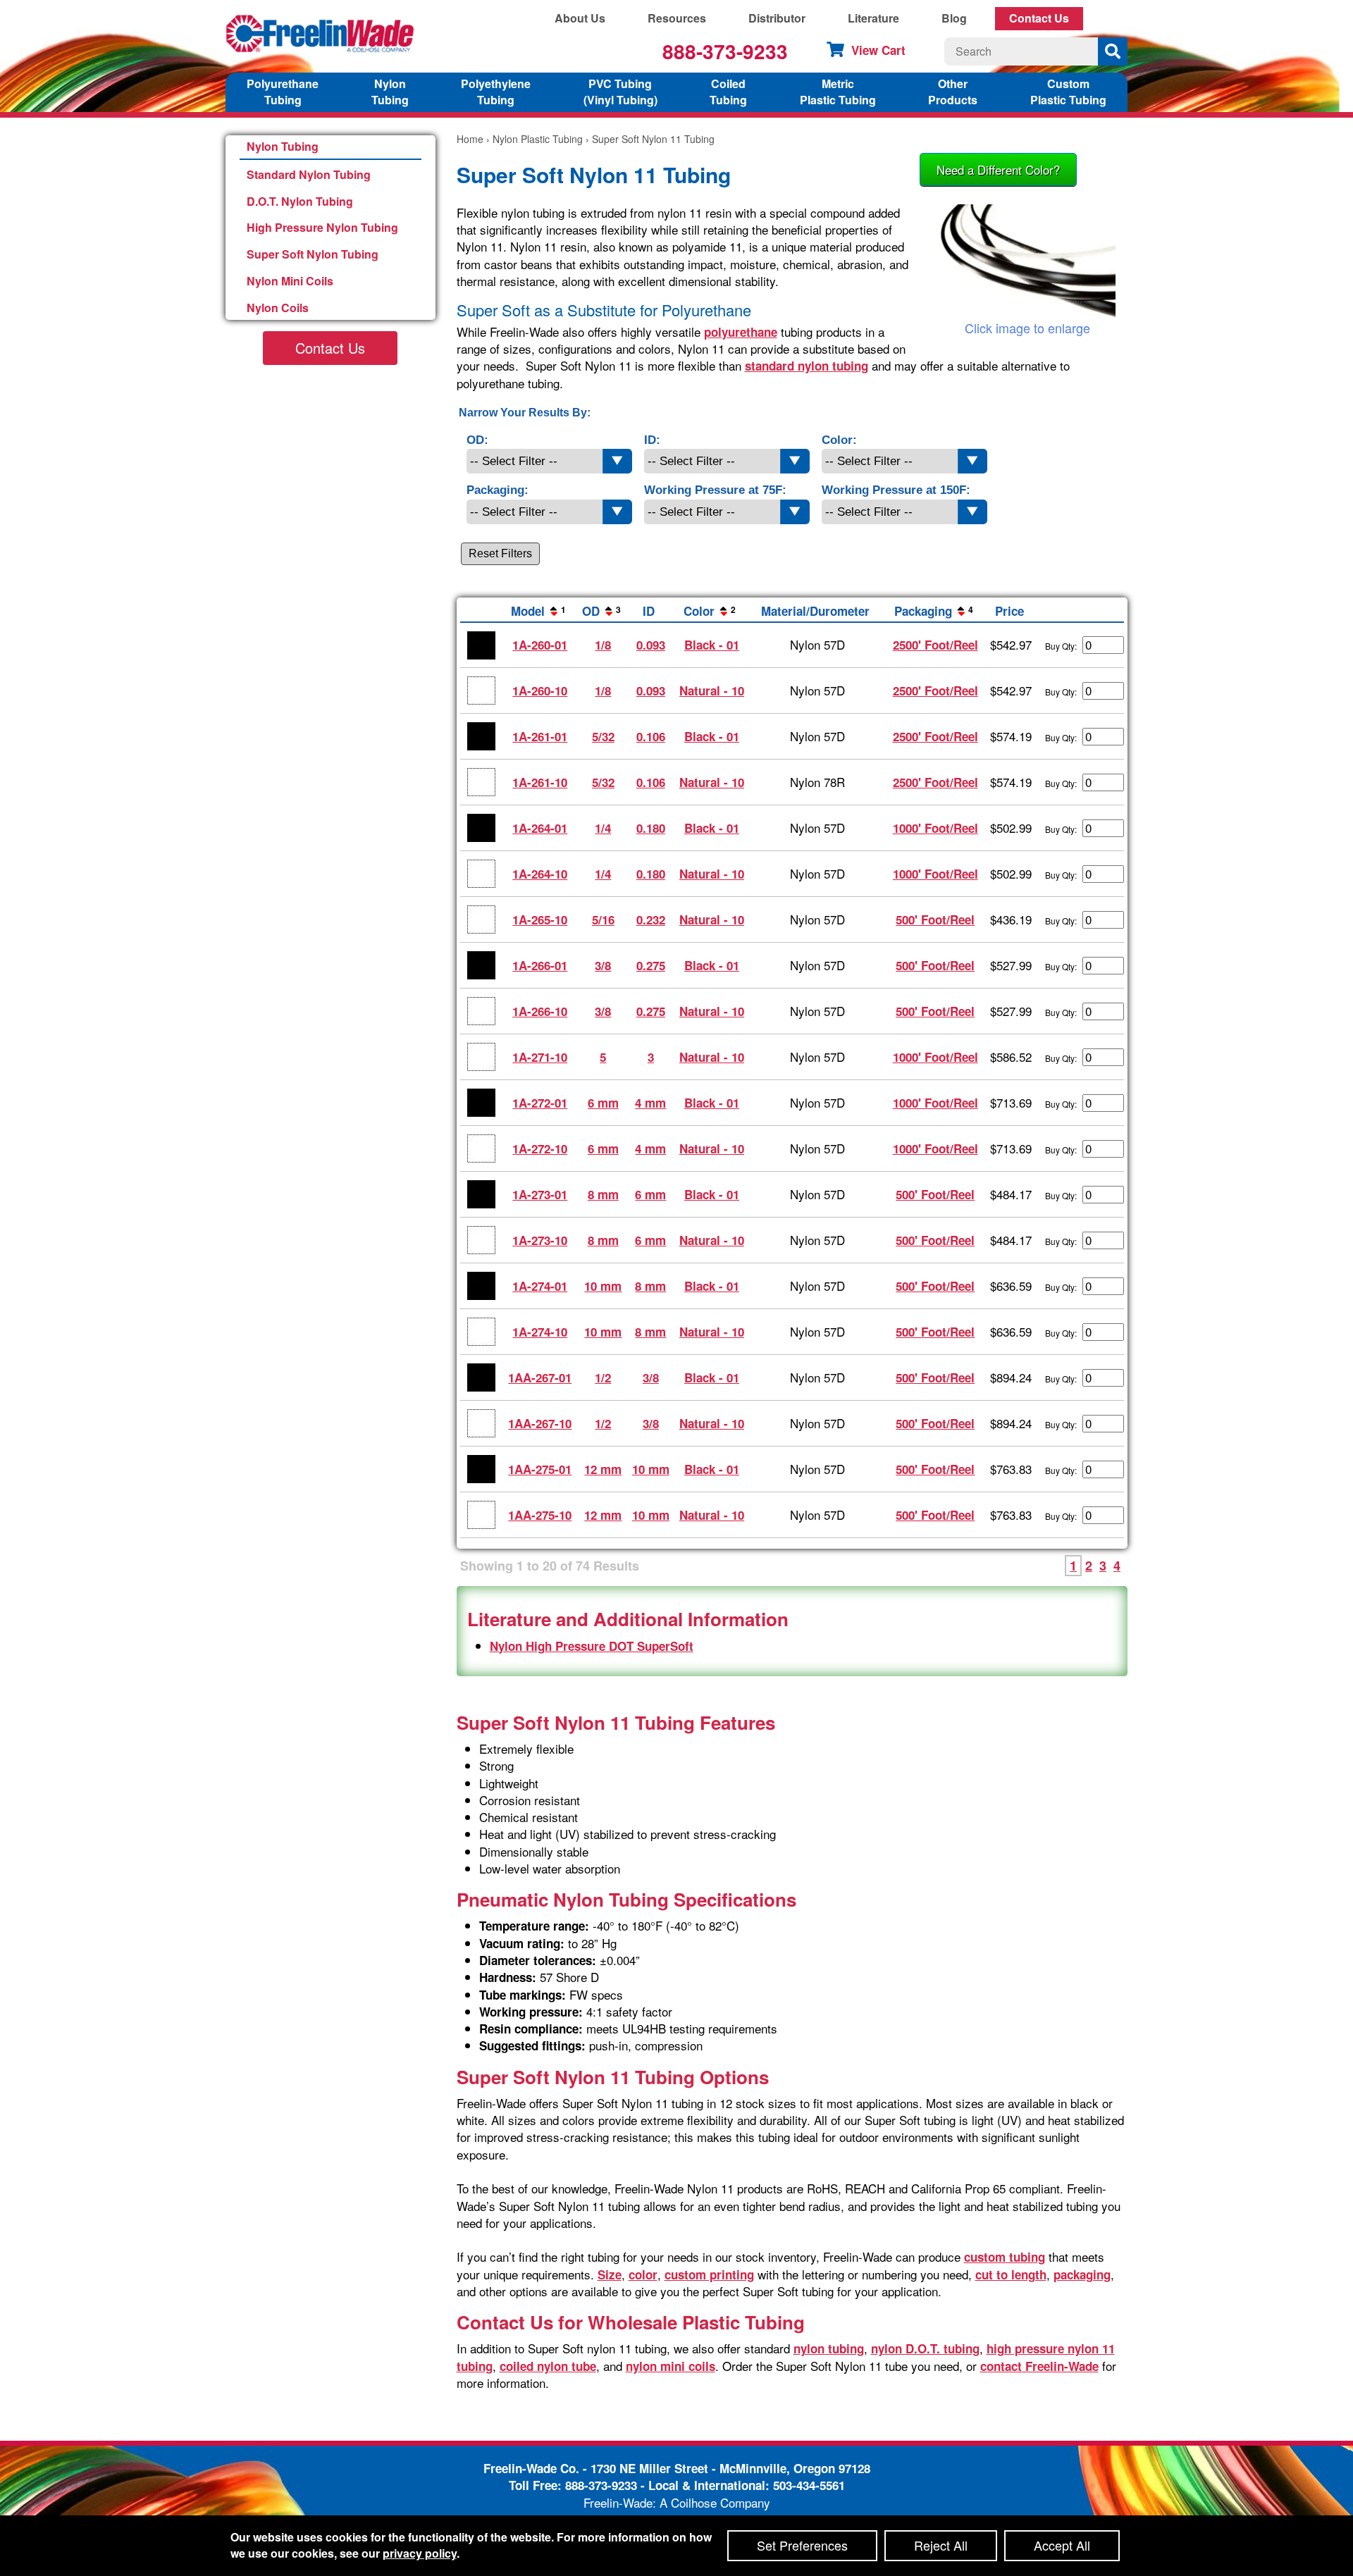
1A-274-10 (540, 1332)
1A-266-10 (540, 1011)
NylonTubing (390, 92)
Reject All (941, 2545)
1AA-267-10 (540, 1423)
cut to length (1011, 2274)
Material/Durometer (815, 611)
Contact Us (1039, 18)
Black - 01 (712, 645)
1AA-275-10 (540, 1515)
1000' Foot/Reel (935, 828)
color (643, 2274)
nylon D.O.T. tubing (925, 2348)
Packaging (934, 611)
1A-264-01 (540, 828)
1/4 (603, 828)
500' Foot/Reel (935, 919)
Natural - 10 (712, 691)
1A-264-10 (540, 874)
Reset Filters (500, 553)
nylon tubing (829, 2348)
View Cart (878, 50)
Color (710, 611)
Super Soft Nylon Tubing (313, 254)
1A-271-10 (540, 1057)
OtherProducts (953, 92)
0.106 (651, 736)
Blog (954, 18)
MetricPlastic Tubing (838, 92)
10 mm (603, 1286)
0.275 (651, 965)
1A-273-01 (540, 1194)
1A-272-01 (540, 1103)
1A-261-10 (540, 782)
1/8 (603, 645)
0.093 (651, 645)
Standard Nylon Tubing (309, 174)
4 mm (650, 1103)
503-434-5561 (809, 2485)
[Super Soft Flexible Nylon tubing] (1027, 262)
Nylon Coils (278, 308)
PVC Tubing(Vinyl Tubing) (620, 92)
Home (470, 139)
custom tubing (1005, 2257)
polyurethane (741, 332)
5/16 (603, 919)
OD (601, 611)
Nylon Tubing (283, 146)
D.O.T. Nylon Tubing (300, 201)
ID (649, 611)
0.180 (651, 828)
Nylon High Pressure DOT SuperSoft (592, 1646)
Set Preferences (802, 2545)
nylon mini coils (671, 2366)
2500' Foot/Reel (935, 645)
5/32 (603, 736)
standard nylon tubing (807, 366)
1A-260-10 (540, 691)
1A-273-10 (540, 1240)
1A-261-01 (540, 736)
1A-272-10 (540, 1148)
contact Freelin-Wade (1039, 2366)
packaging (1082, 2274)
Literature (873, 18)
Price (1009, 611)
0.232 (651, 919)
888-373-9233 (725, 51)
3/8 (603, 965)
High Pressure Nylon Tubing (322, 227)
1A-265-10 (540, 919)
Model (538, 611)
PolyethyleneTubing (496, 92)
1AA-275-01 (540, 1469)
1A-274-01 (540, 1286)
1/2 (603, 1377)
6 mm (603, 1103)
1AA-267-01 (540, 1377)
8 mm (603, 1194)
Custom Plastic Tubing (1068, 92)
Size (610, 2274)
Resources (677, 18)
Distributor (777, 18)
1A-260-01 (540, 645)
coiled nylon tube (548, 2366)
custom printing (709, 2274)
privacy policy (420, 2553)
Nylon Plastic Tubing (538, 139)
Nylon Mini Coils (290, 281)
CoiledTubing (728, 92)
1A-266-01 (540, 965)
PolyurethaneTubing (283, 92)
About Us (580, 18)
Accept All (1062, 2545)
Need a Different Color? (998, 169)
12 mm (603, 1469)
